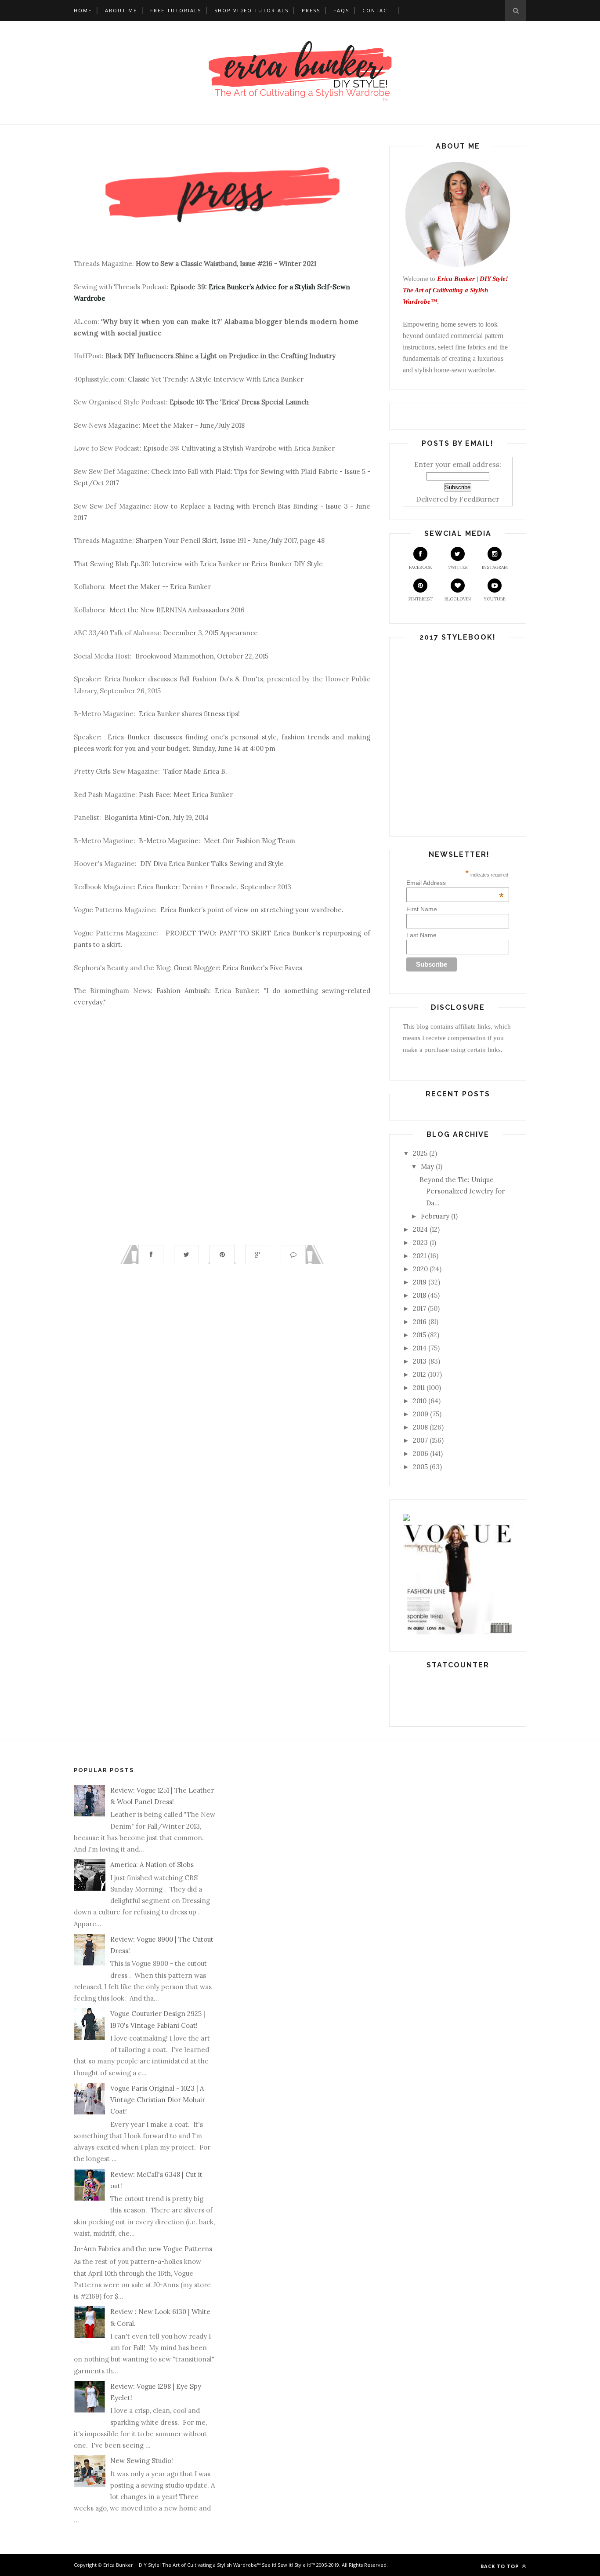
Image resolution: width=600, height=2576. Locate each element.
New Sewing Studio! (142, 2461)
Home (83, 10)
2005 (420, 1467)
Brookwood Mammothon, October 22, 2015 (202, 656)
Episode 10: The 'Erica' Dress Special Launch (239, 402)
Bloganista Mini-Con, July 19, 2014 (157, 817)
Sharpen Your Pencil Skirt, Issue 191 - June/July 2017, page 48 (230, 540)
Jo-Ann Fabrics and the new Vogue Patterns (143, 2249)
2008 (420, 1427)
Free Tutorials (176, 10)
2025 (420, 1153)
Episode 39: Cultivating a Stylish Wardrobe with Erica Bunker (239, 448)
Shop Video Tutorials (251, 10)
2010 (420, 1401)
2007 (420, 1440)
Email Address (455, 883)
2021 (419, 1256)
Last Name (421, 935)
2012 (419, 1374)
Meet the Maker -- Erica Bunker (160, 587)
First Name (422, 909)
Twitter (458, 567)
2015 (419, 1335)
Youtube (495, 599)
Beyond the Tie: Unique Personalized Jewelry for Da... (462, 1191)
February (435, 1216)
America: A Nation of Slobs (152, 1865)
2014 (420, 1348)
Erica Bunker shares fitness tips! (189, 714)
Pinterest (421, 599)
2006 (421, 1454)
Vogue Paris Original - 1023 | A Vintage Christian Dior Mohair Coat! (158, 2100)
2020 (420, 1269)
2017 (419, 1308)
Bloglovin (458, 599)
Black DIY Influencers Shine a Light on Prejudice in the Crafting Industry (220, 356)
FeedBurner (479, 499)
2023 (420, 1243)
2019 (420, 1282)
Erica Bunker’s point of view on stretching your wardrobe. (252, 910)
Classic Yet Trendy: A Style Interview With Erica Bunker (216, 379)
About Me (121, 10)
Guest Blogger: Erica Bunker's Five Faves (238, 968)
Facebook (421, 567)
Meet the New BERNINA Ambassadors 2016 (177, 610)
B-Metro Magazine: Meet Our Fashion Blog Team (217, 841)
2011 (419, 1388)
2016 (420, 1322)
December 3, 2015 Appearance (210, 633)
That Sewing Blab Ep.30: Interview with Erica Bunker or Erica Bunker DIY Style (198, 564)
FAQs (341, 10)
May (427, 1166)
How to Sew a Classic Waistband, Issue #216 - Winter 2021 (226, 264)
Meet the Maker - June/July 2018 (193, 425)
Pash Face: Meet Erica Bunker (186, 795)
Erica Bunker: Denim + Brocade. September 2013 (214, 887)
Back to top (501, 2566)
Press (311, 10)
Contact (377, 10)
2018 (419, 1295)
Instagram (495, 567)
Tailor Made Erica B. (195, 771)
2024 (420, 1229)
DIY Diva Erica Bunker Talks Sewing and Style (212, 864)
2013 (420, 1361)
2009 (421, 1414)
